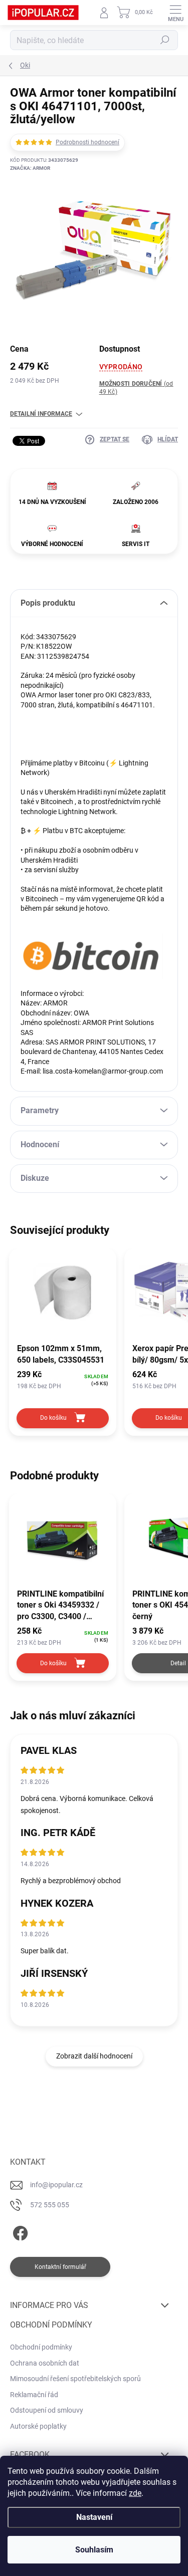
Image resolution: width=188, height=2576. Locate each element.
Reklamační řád (34, 2395)
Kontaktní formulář (60, 2267)
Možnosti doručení (136, 388)
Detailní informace (41, 414)
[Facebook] (19, 2231)
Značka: (30, 168)
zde (135, 2493)
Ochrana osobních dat (45, 2363)
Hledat (165, 40)
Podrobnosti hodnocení (87, 142)
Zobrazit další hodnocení (94, 2056)
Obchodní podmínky (41, 2347)
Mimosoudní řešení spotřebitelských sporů (75, 2379)
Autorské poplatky (38, 2426)
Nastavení (94, 2517)
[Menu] (175, 13)
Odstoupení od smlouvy (47, 2410)
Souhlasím (94, 2550)
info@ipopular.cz (56, 2185)
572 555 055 (50, 2205)
